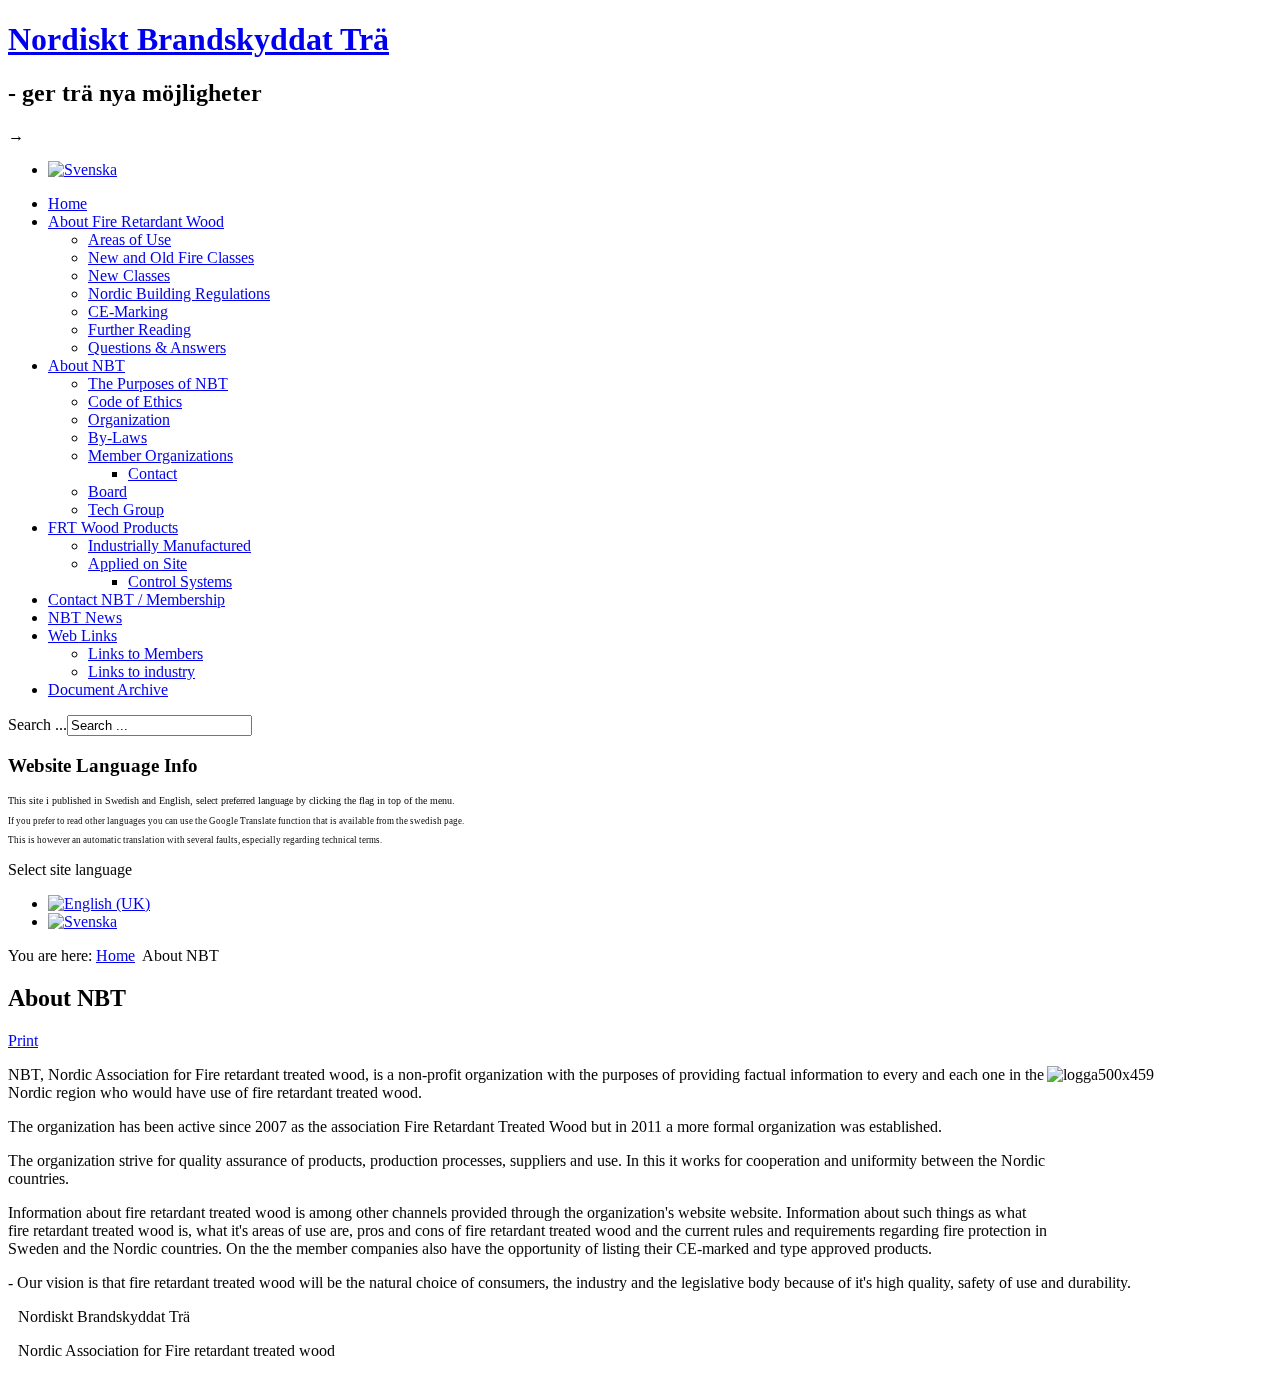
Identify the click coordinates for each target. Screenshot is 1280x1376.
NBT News (85, 617)
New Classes (129, 275)
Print (23, 1040)
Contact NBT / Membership (136, 599)
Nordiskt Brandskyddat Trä (198, 39)
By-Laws (117, 437)
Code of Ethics (135, 401)
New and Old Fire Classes (171, 257)
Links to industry (141, 671)
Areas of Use (129, 239)
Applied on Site (137, 563)
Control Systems (180, 581)
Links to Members (145, 653)
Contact (152, 473)
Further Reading (139, 329)
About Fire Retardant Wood (136, 221)
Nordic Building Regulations (179, 293)
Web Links (82, 635)
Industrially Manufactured (169, 545)
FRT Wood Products (113, 527)
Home (67, 203)
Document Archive (108, 689)
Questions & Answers (157, 347)
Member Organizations (160, 455)
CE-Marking (128, 311)
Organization (129, 419)
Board (107, 491)
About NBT (86, 365)
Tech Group (126, 509)
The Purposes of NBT (158, 383)
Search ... (37, 724)
